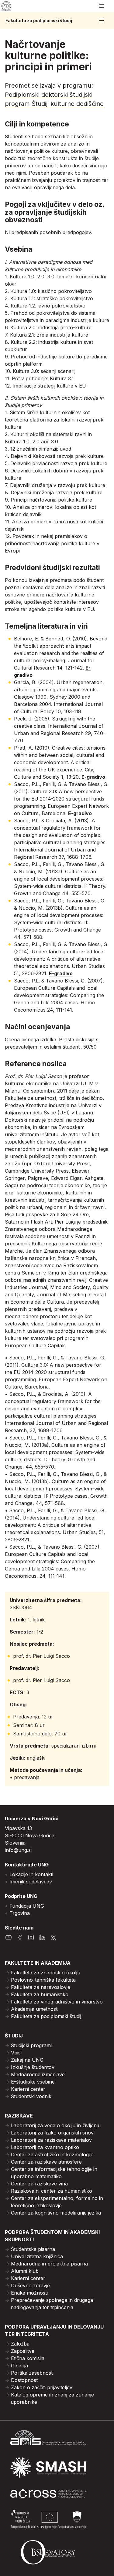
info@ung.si (18, 1850)
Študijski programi (31, 2045)
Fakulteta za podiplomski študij (39, 21)
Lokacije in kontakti (31, 1874)
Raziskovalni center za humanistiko (52, 2191)
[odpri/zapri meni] (102, 6)
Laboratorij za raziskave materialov (51, 2140)
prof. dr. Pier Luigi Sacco (41, 1656)
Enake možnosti (29, 2293)
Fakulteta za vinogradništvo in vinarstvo (57, 2002)
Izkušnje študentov (33, 2067)
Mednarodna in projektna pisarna (49, 2264)
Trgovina (20, 1913)
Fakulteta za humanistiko (40, 1994)
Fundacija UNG (27, 1906)
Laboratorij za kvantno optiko (45, 2147)
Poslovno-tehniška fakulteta (43, 1980)
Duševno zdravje (30, 2285)
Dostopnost (24, 2380)
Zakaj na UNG (27, 2060)
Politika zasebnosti (32, 2373)
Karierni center (28, 2089)
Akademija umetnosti (35, 2009)
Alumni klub (25, 2271)
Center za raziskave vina (39, 2184)
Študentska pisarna (33, 2249)
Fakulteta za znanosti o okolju (46, 1973)
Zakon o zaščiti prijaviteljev (42, 2387)
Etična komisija (28, 2358)
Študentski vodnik (31, 2096)
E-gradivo (93, 777)
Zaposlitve (23, 2351)
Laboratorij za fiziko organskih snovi (53, 2133)
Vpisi (16, 2053)
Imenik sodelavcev (31, 1882)
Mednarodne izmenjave (38, 2074)
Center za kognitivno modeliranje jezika (56, 2213)
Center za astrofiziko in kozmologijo (52, 2155)
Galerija (19, 2366)
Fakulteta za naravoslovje (41, 1987)
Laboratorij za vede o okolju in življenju (56, 2125)
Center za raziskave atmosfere (46, 2162)
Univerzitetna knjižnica (37, 2256)
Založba (20, 2344)
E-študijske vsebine (33, 2082)
